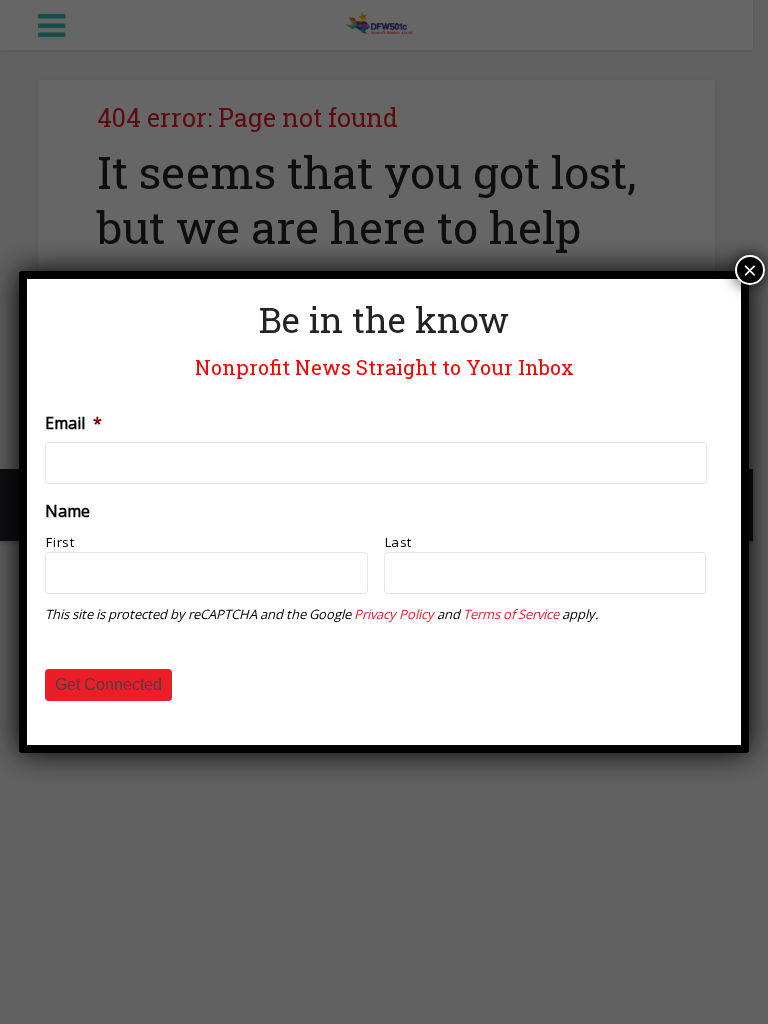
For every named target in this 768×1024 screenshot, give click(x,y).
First (60, 542)
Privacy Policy (394, 614)
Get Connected (108, 684)
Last (399, 542)
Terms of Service (511, 614)
